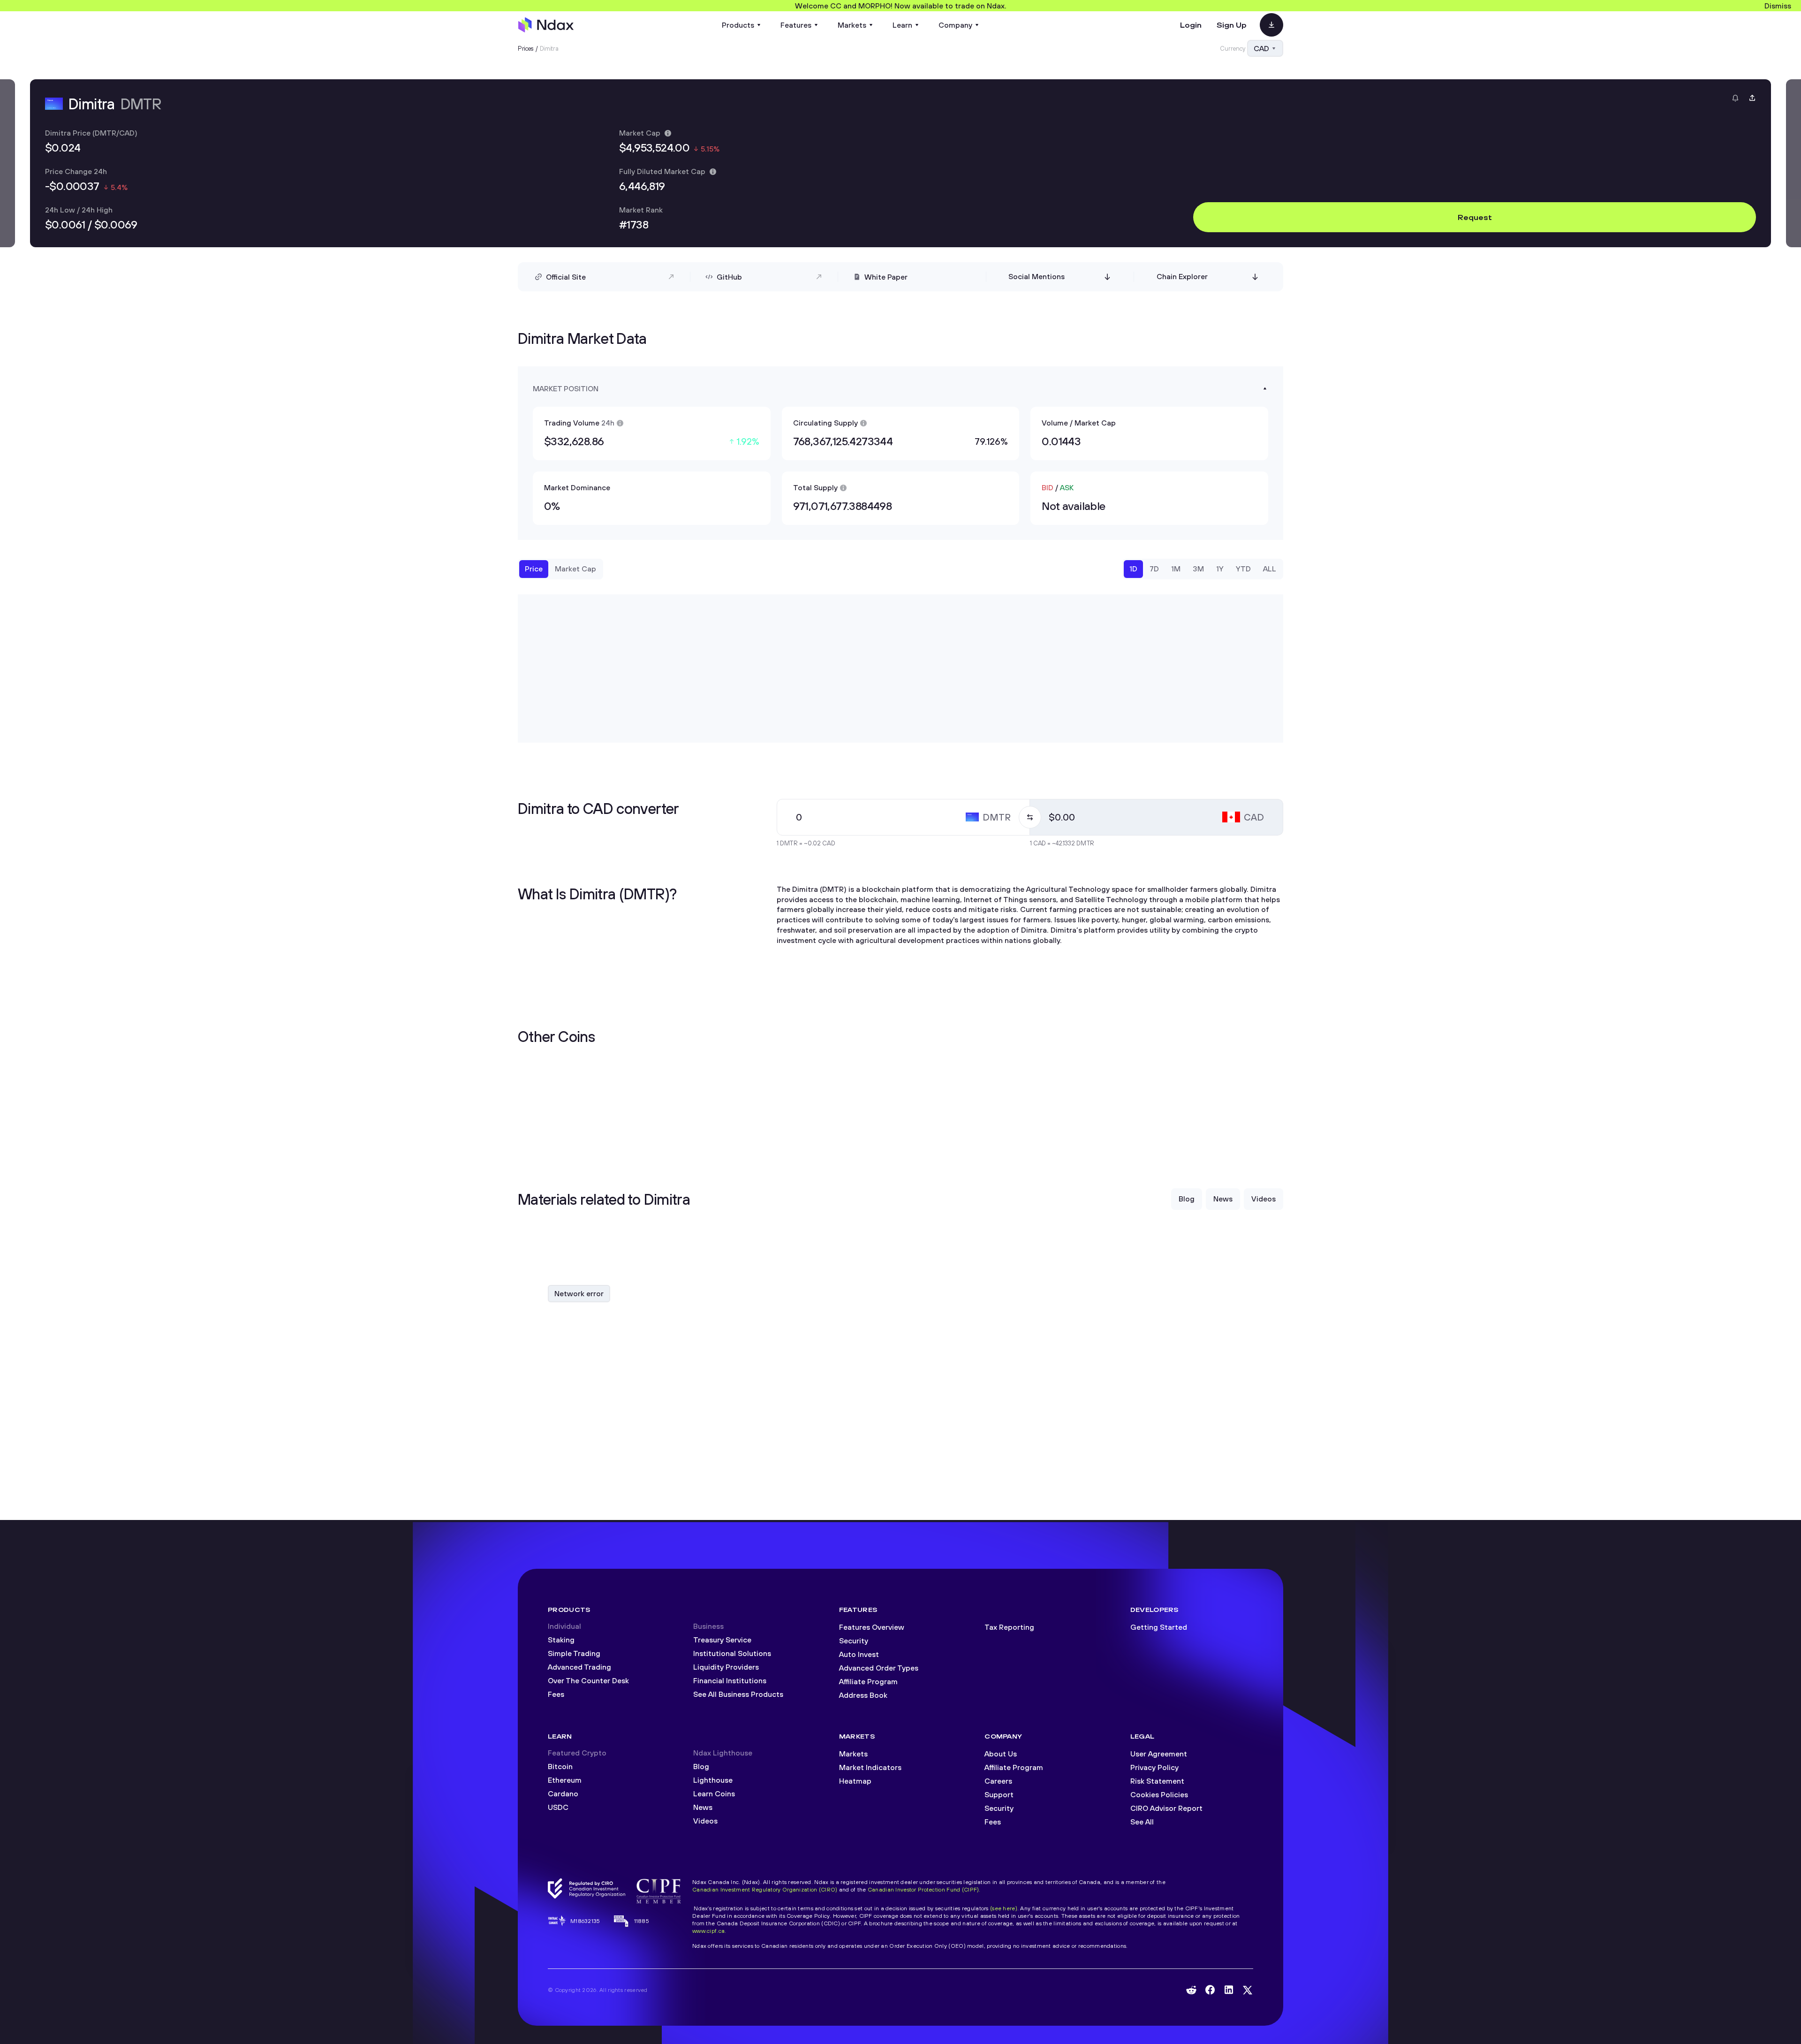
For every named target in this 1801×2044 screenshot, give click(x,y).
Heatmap (855, 1781)
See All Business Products (738, 1694)
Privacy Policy (1154, 1767)
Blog (701, 1766)
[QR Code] (1271, 25)
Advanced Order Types (879, 1668)
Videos (705, 1821)
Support (999, 1794)
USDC (558, 1807)
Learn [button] (902, 25)
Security (854, 1641)
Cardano (563, 1793)
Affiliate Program (868, 1681)
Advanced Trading (579, 1667)
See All (1142, 1822)
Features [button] (796, 25)
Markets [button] (852, 25)
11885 (642, 1921)
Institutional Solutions (732, 1653)
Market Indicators (870, 1767)
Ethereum (565, 1780)
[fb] (1210, 1990)
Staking (561, 1640)
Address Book (863, 1695)
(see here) (1004, 1908)
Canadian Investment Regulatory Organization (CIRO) (765, 1889)
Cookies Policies (1159, 1794)
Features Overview (872, 1627)
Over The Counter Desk (588, 1680)
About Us (1001, 1754)
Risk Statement (1157, 1781)
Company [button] (955, 25)
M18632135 (585, 1921)
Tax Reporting (1009, 1627)
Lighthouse (713, 1780)
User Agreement (1159, 1754)
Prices (526, 48)
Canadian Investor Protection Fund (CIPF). (924, 1889)
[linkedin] (1229, 1990)
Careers (998, 1781)
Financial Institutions (730, 1680)
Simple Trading (574, 1653)
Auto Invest (859, 1654)
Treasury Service (722, 1640)
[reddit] (1191, 1990)
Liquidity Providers (726, 1667)
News (703, 1807)
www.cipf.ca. (709, 1931)
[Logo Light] (546, 25)
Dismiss (1778, 6)
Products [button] (738, 25)
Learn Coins (714, 1793)
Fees (556, 1694)
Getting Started (1159, 1627)
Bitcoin (560, 1766)
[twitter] (1248, 1990)
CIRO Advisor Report (1166, 1808)
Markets (853, 1754)
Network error (579, 1293)
